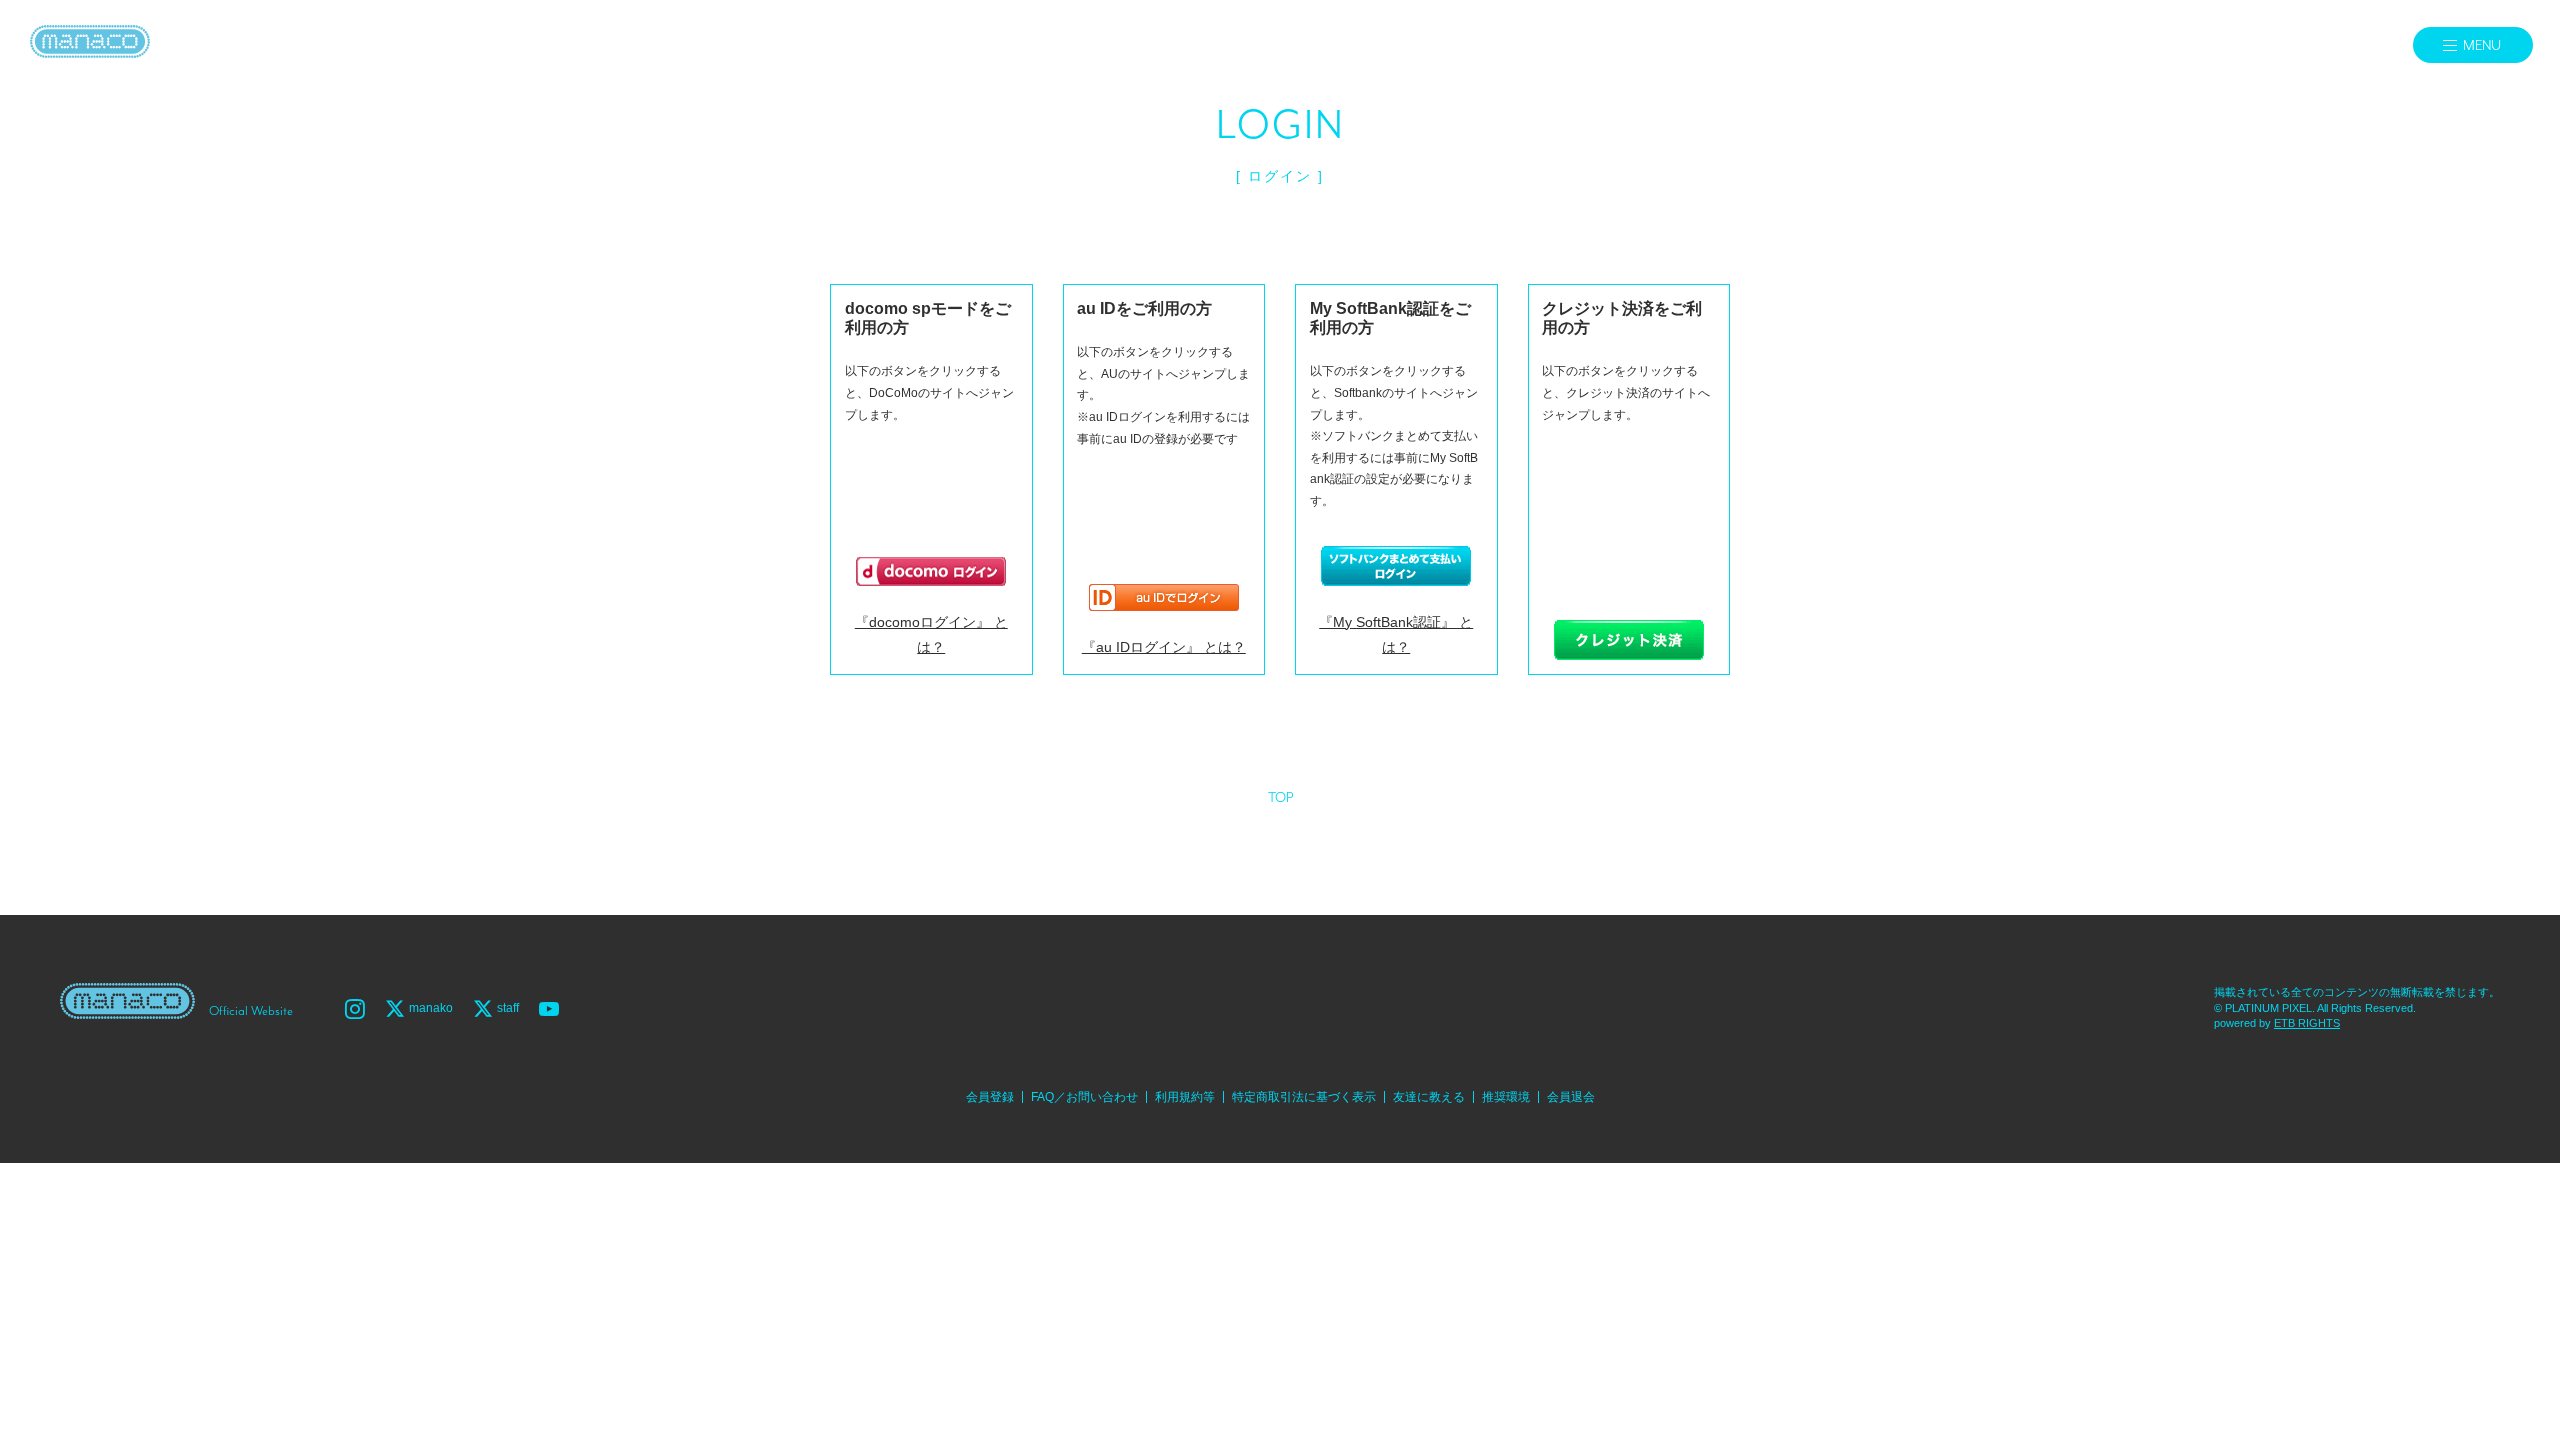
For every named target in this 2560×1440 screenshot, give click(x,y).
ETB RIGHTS (2307, 1023)
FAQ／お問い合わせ (1084, 1097)
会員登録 (990, 1097)
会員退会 (1571, 1097)
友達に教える (1429, 1097)
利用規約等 (1185, 1097)
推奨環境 (1506, 1097)
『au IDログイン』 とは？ (1164, 647)
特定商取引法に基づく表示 (1304, 1097)
